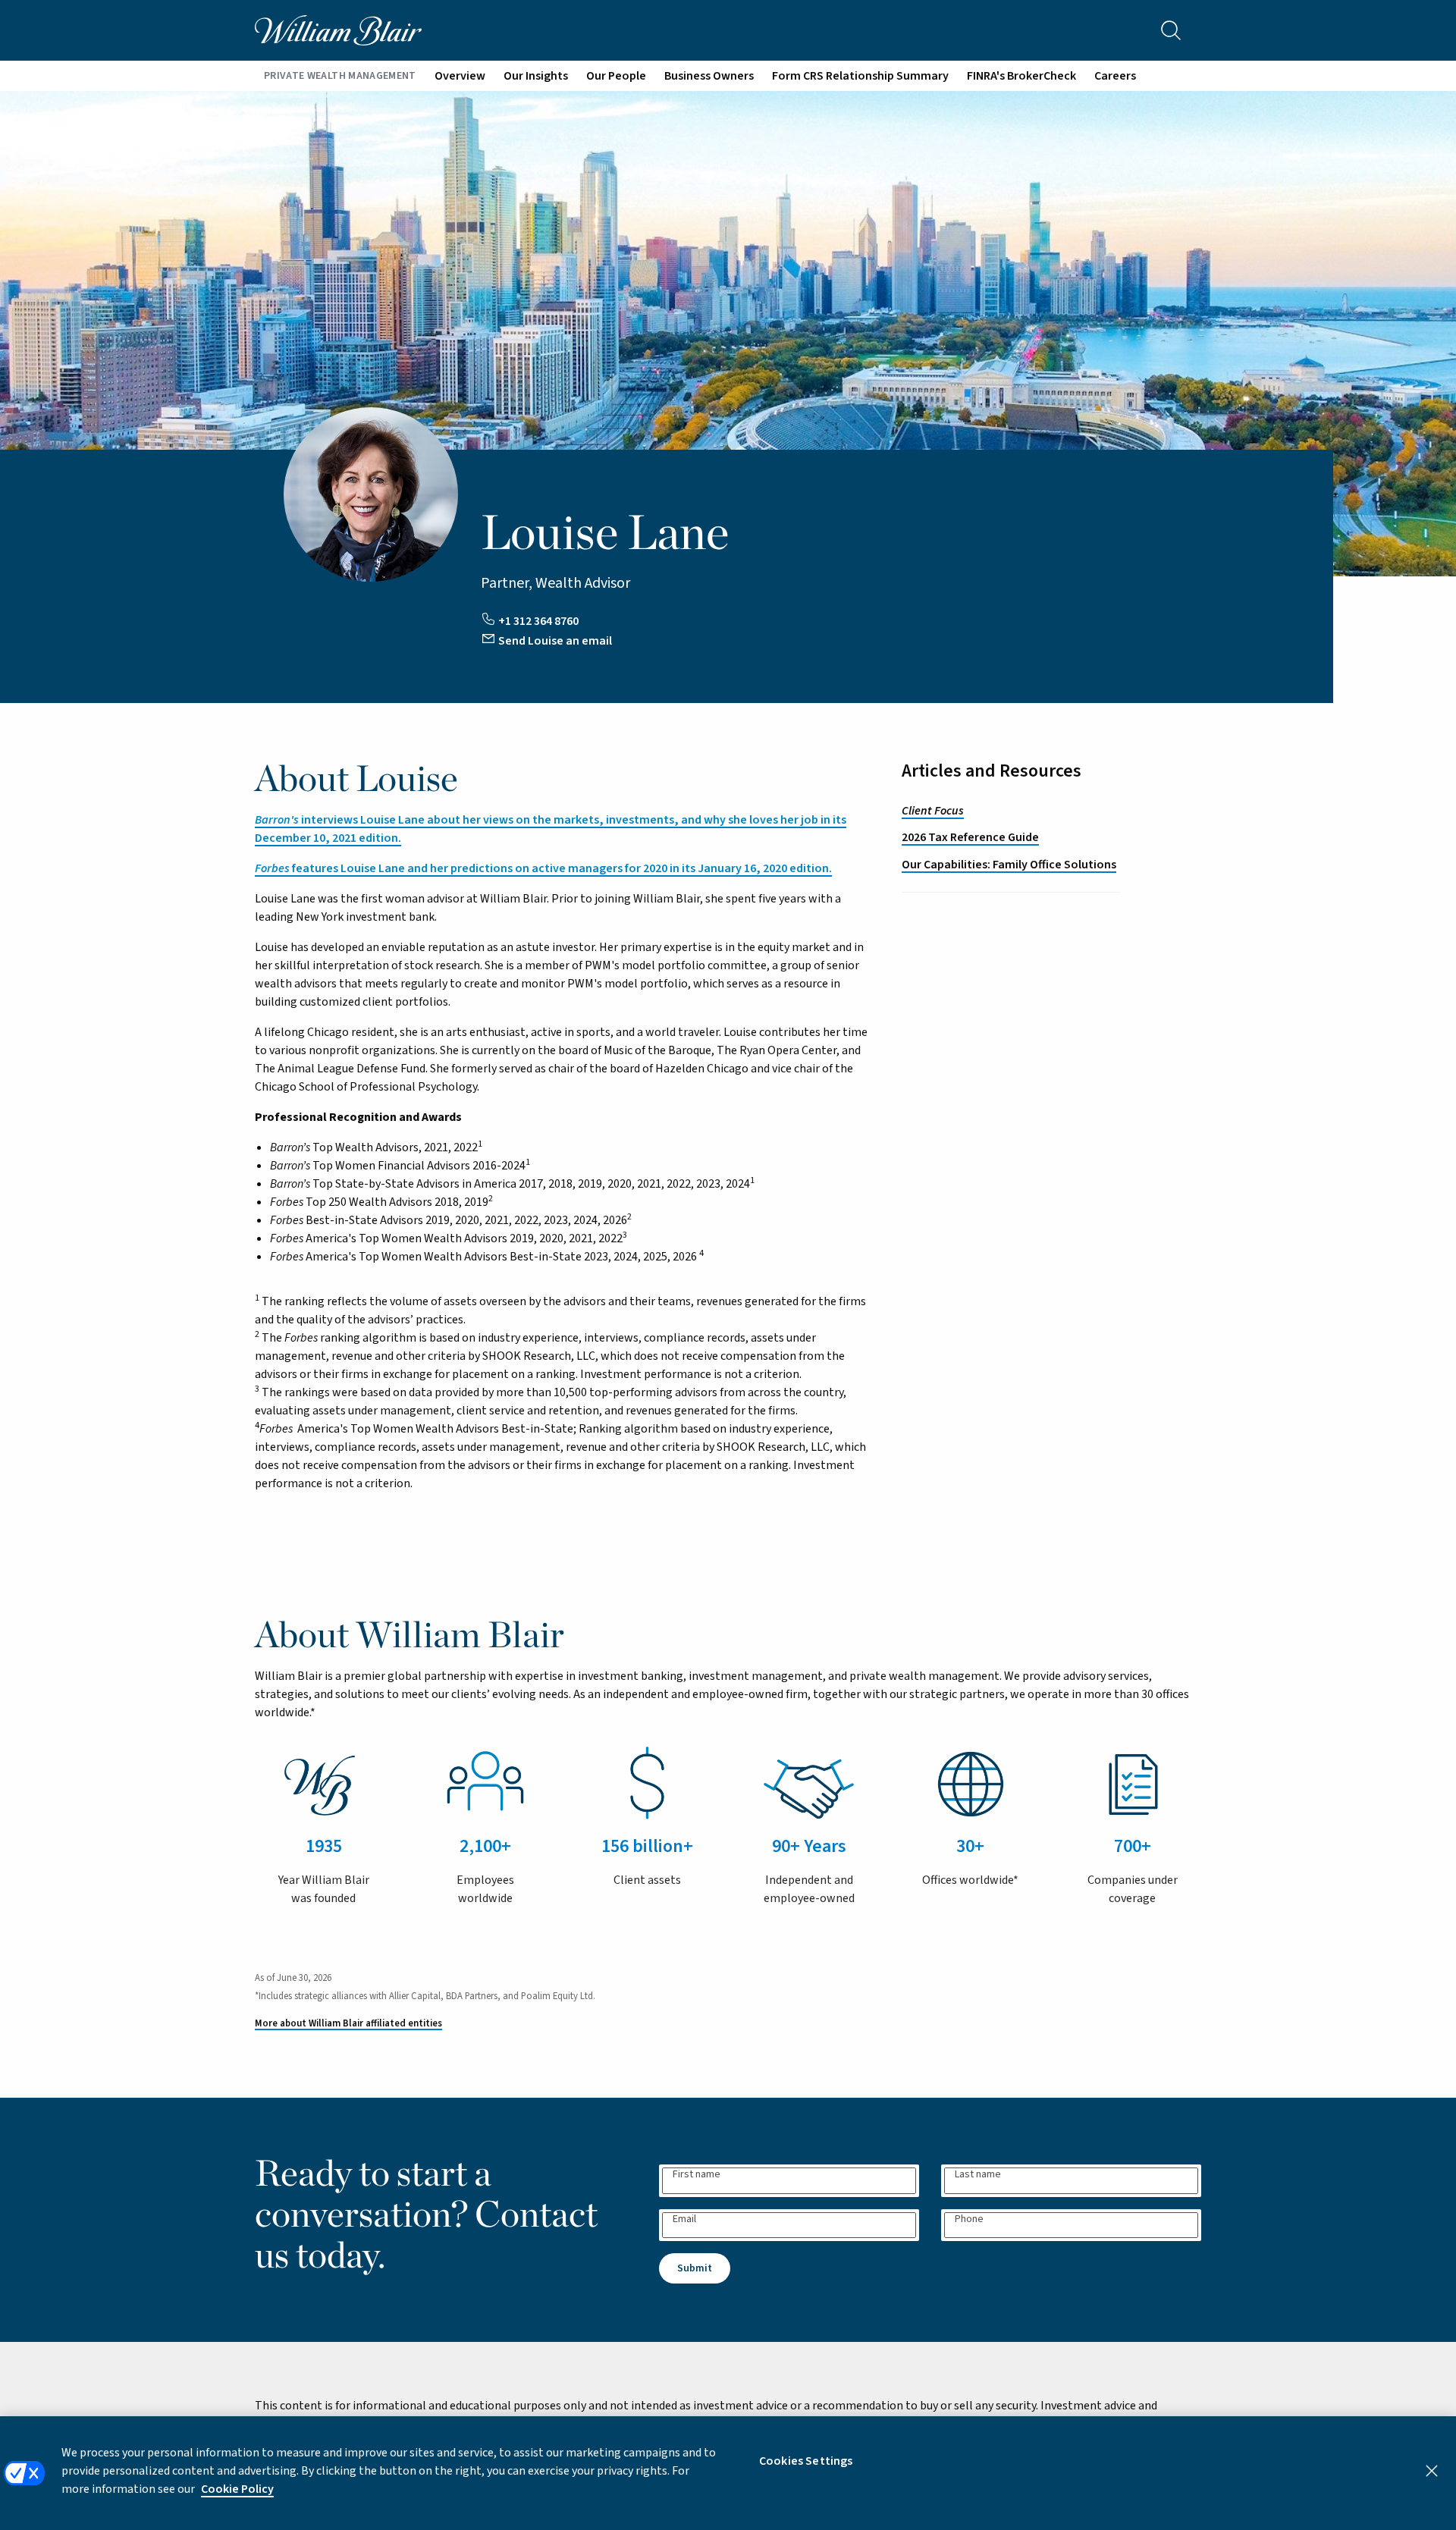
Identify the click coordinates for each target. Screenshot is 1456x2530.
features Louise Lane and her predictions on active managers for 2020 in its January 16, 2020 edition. (543, 868)
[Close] (1432, 2471)
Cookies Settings (806, 2461)
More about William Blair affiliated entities (348, 2023)
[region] (728, 2473)
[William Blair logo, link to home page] (338, 30)
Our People (616, 76)
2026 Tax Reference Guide (970, 837)
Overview (460, 76)
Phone (969, 2219)
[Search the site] (1171, 30)
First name (697, 2175)
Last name (978, 2175)
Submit (695, 2268)
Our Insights (536, 76)
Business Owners (709, 76)
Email (684, 2219)
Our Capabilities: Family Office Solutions (1009, 865)
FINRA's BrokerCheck (1021, 76)
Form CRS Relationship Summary (860, 76)
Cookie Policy (237, 2489)
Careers (1115, 76)
